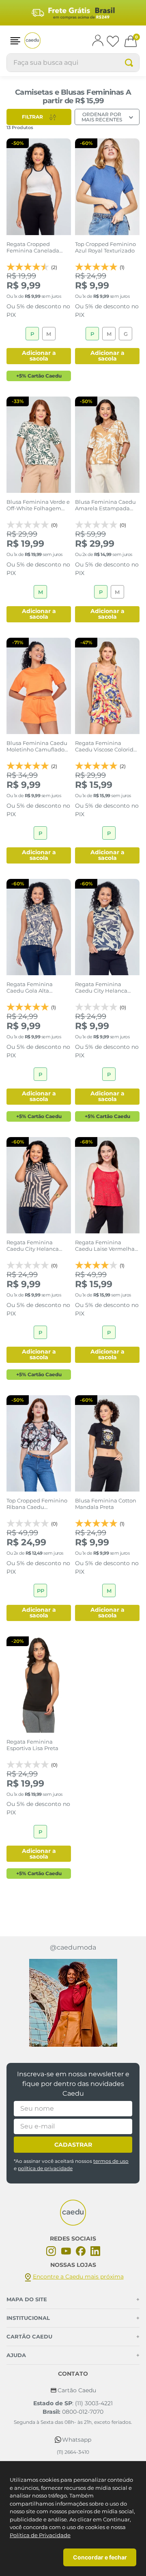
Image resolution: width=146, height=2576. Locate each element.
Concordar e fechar (100, 2557)
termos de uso (111, 2161)
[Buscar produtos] (129, 63)
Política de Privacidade (40, 2535)
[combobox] (73, 63)
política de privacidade (45, 2168)
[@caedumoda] (73, 2003)
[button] (15, 41)
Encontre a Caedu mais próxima (78, 2277)
